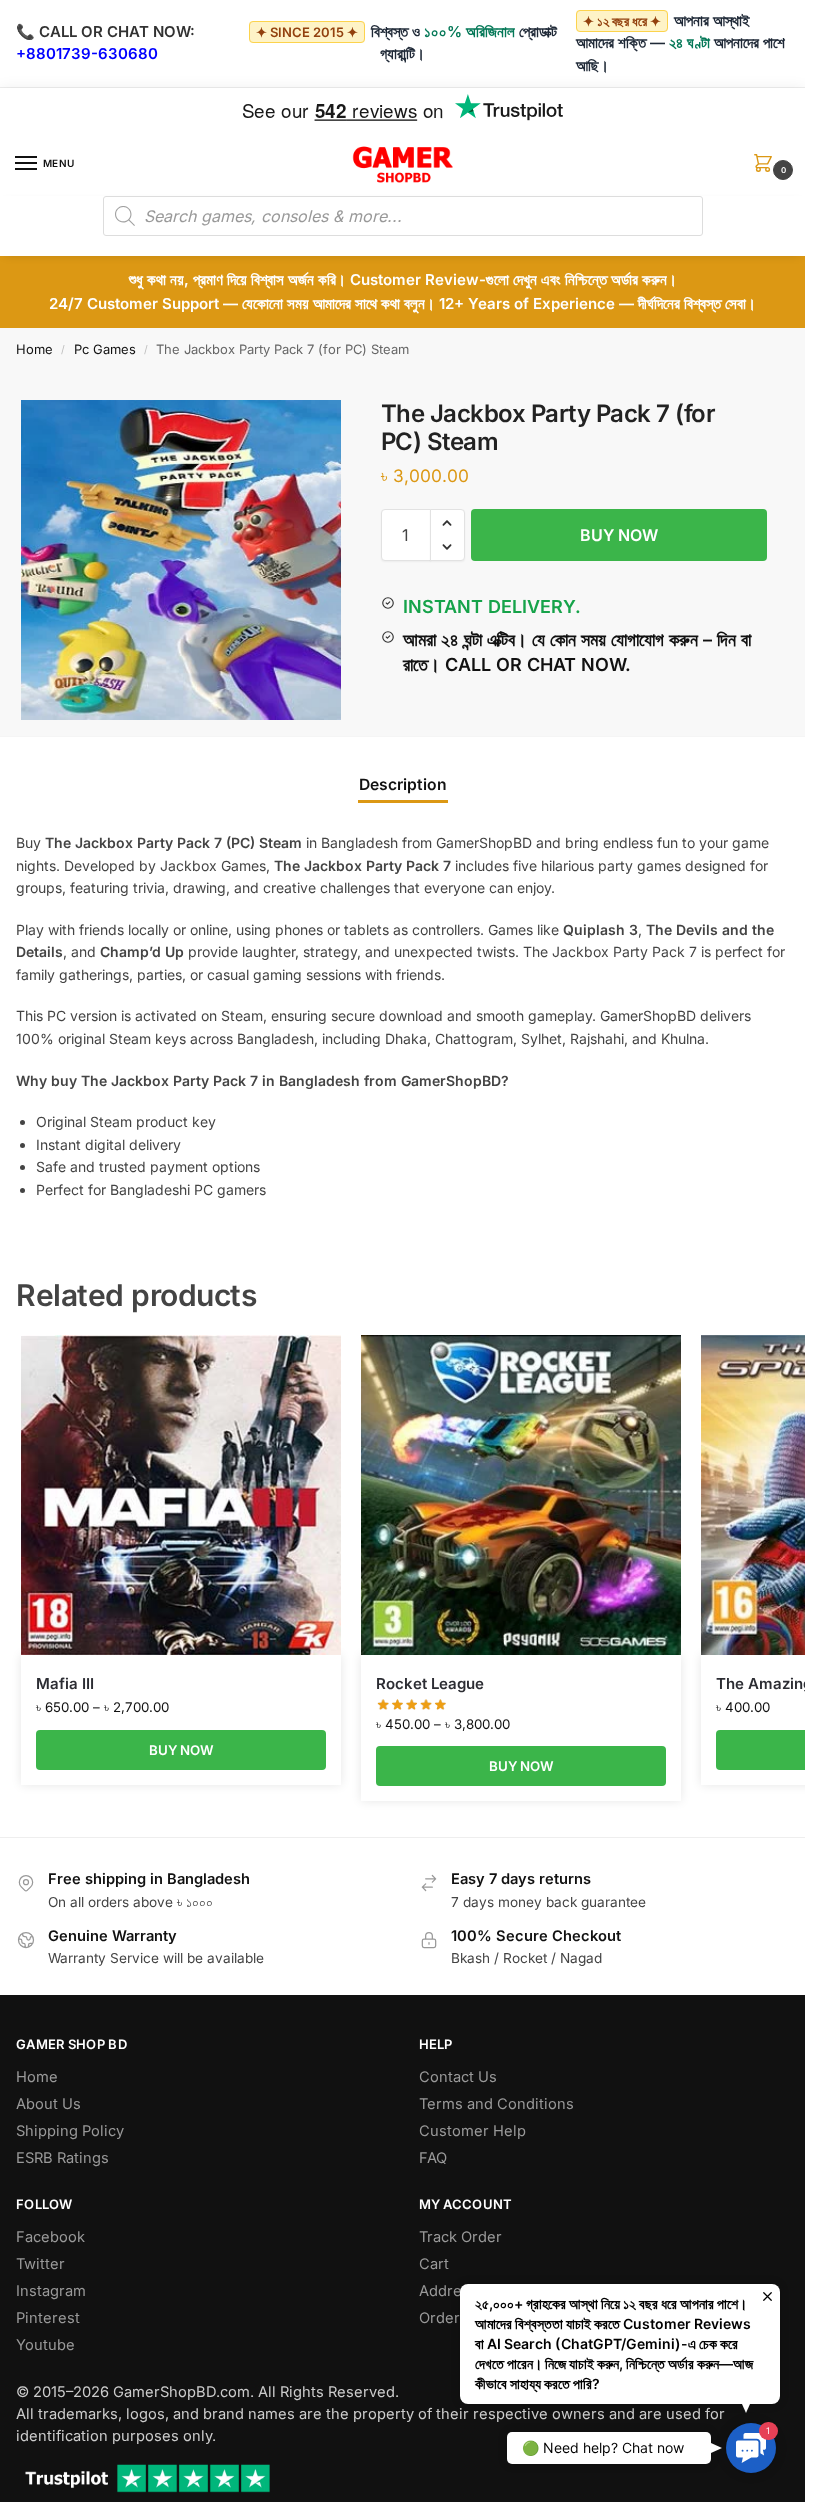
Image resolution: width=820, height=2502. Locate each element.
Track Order (460, 2237)
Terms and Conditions (496, 2104)
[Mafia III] (181, 1495)
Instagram (51, 2291)
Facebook (50, 2237)
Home (34, 349)
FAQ (433, 2158)
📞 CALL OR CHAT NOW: (105, 31)
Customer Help (472, 2131)
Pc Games (105, 349)
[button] (767, 169)
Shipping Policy (70, 2131)
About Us (48, 2104)
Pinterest (48, 2318)
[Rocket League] (521, 1495)
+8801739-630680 (87, 53)
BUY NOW (619, 535)
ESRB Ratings (62, 2158)
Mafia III (65, 1683)
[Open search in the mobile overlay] (403, 216)
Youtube (45, 2345)
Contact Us (458, 2077)
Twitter (40, 2264)
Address (448, 2291)
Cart (434, 2264)
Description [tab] (403, 784)
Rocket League (430, 1683)
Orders (443, 2318)
